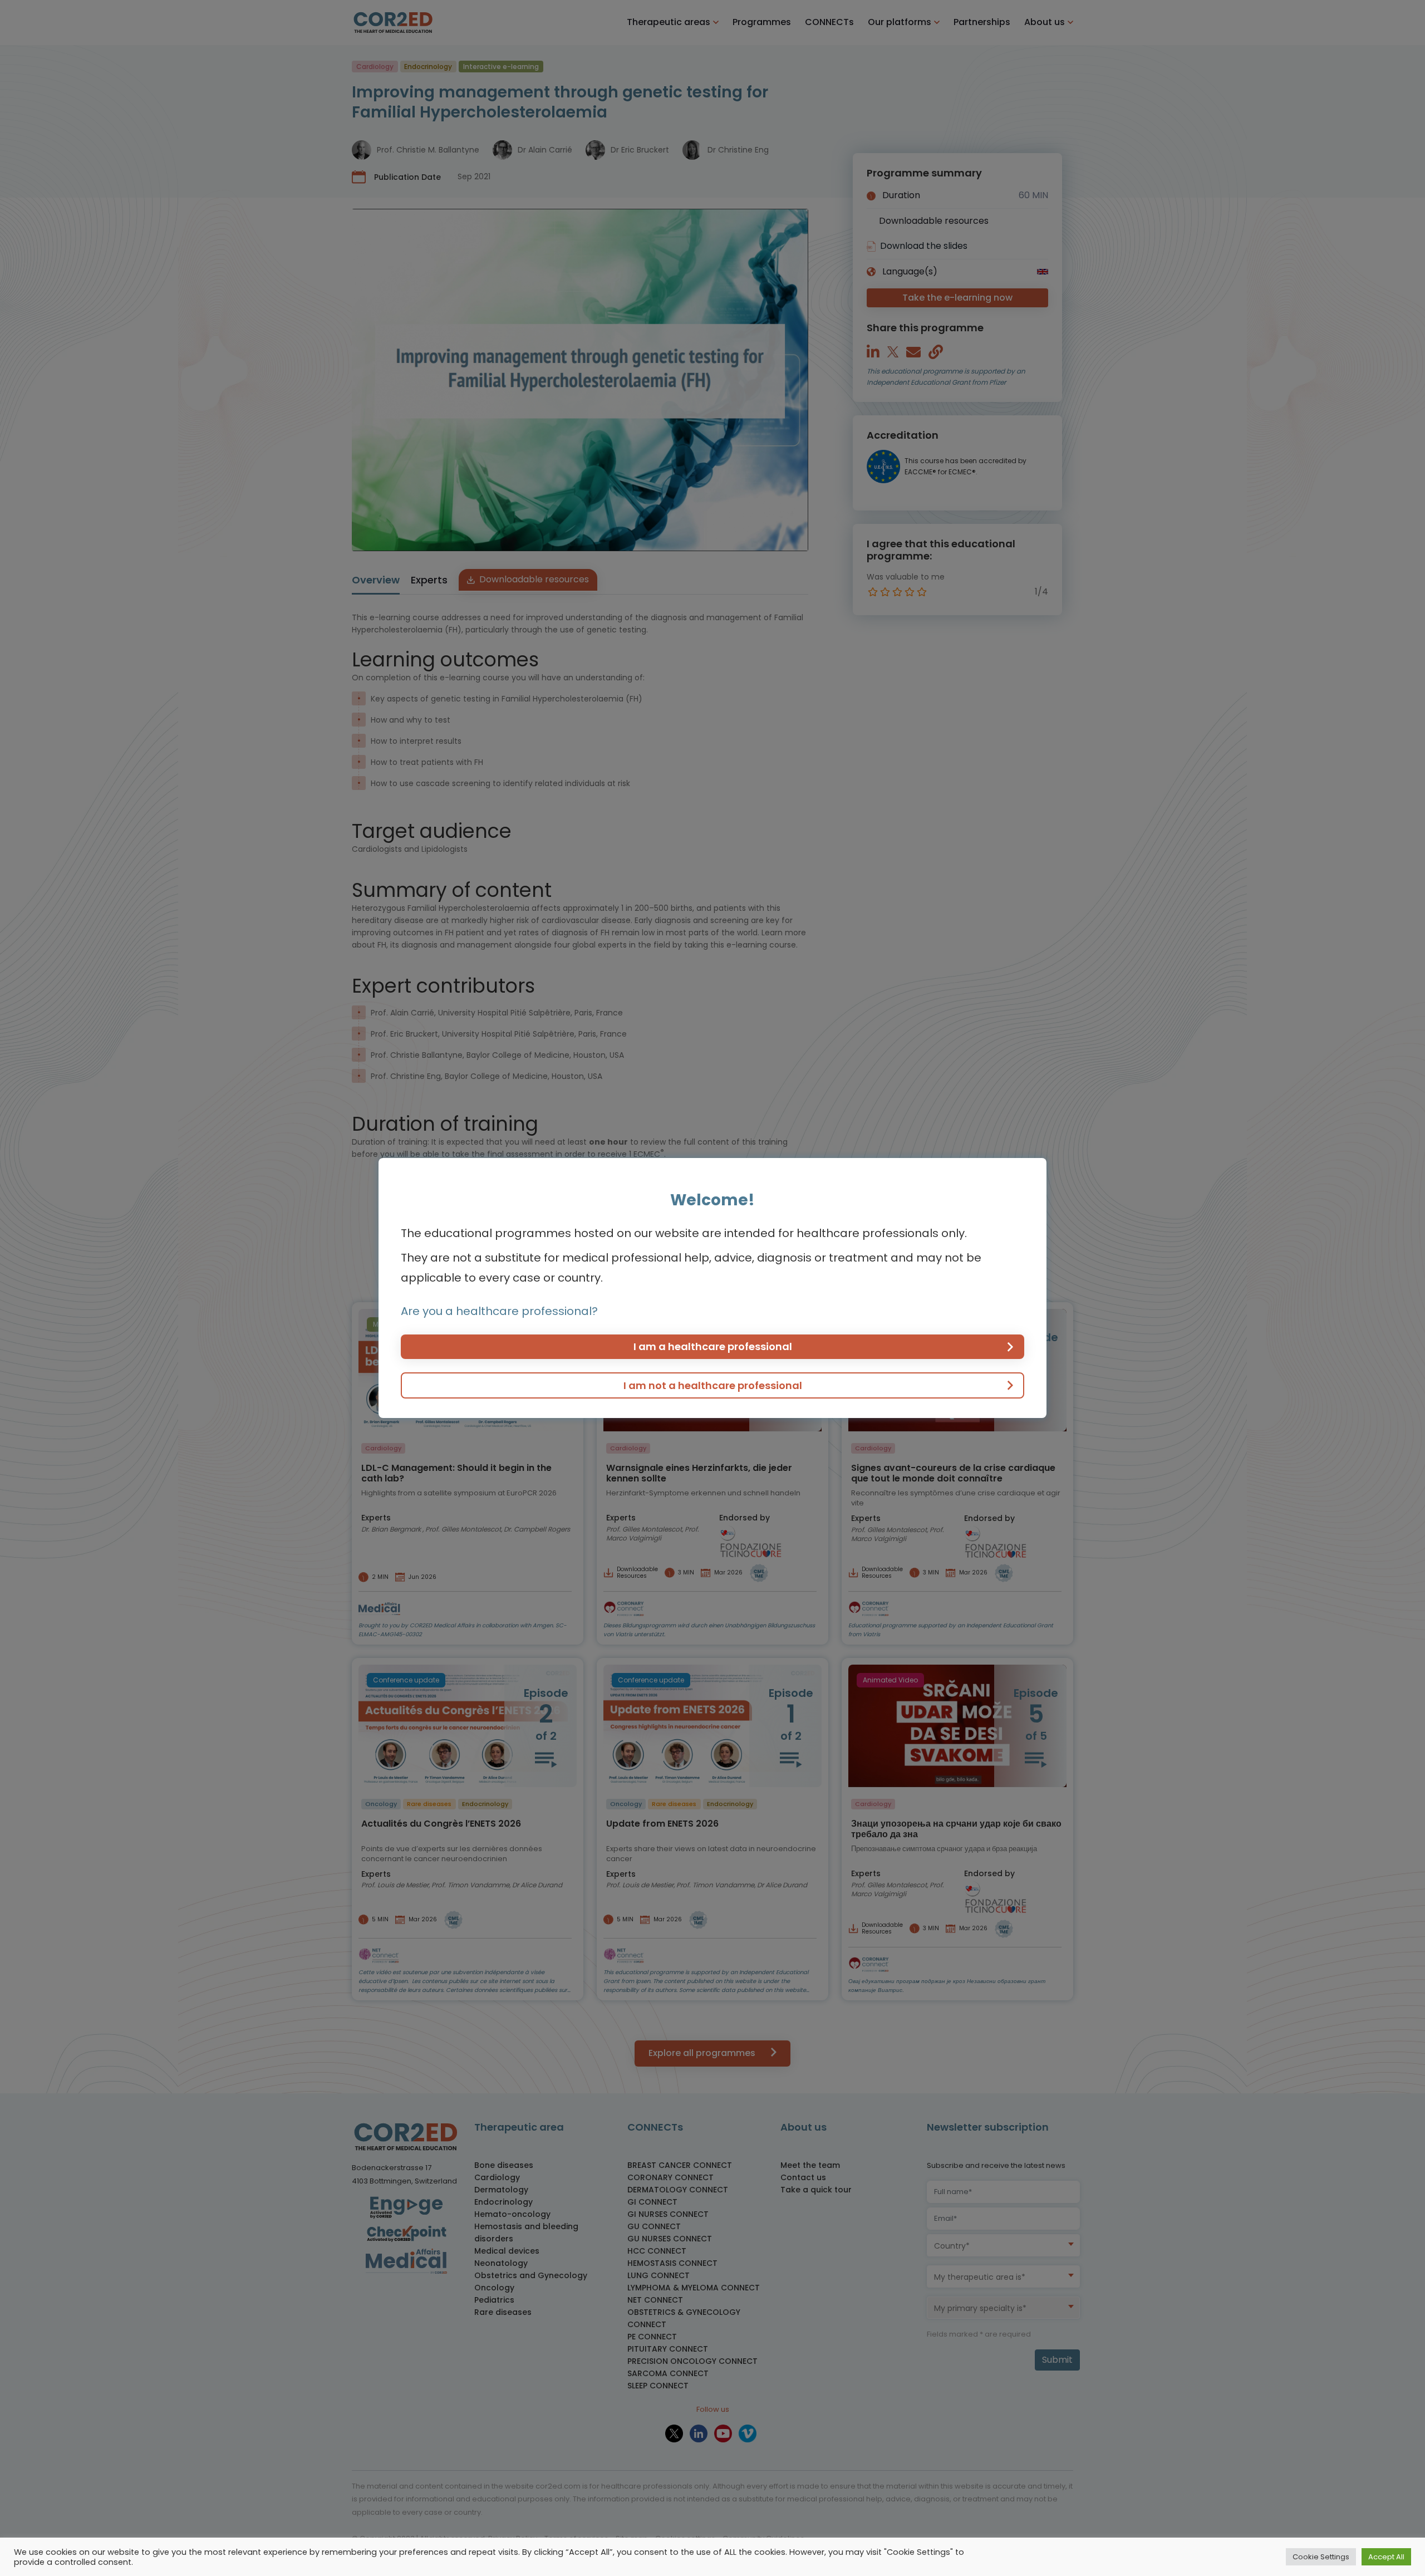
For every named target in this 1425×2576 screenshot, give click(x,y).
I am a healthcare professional (713, 1346)
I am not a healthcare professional (713, 1385)
